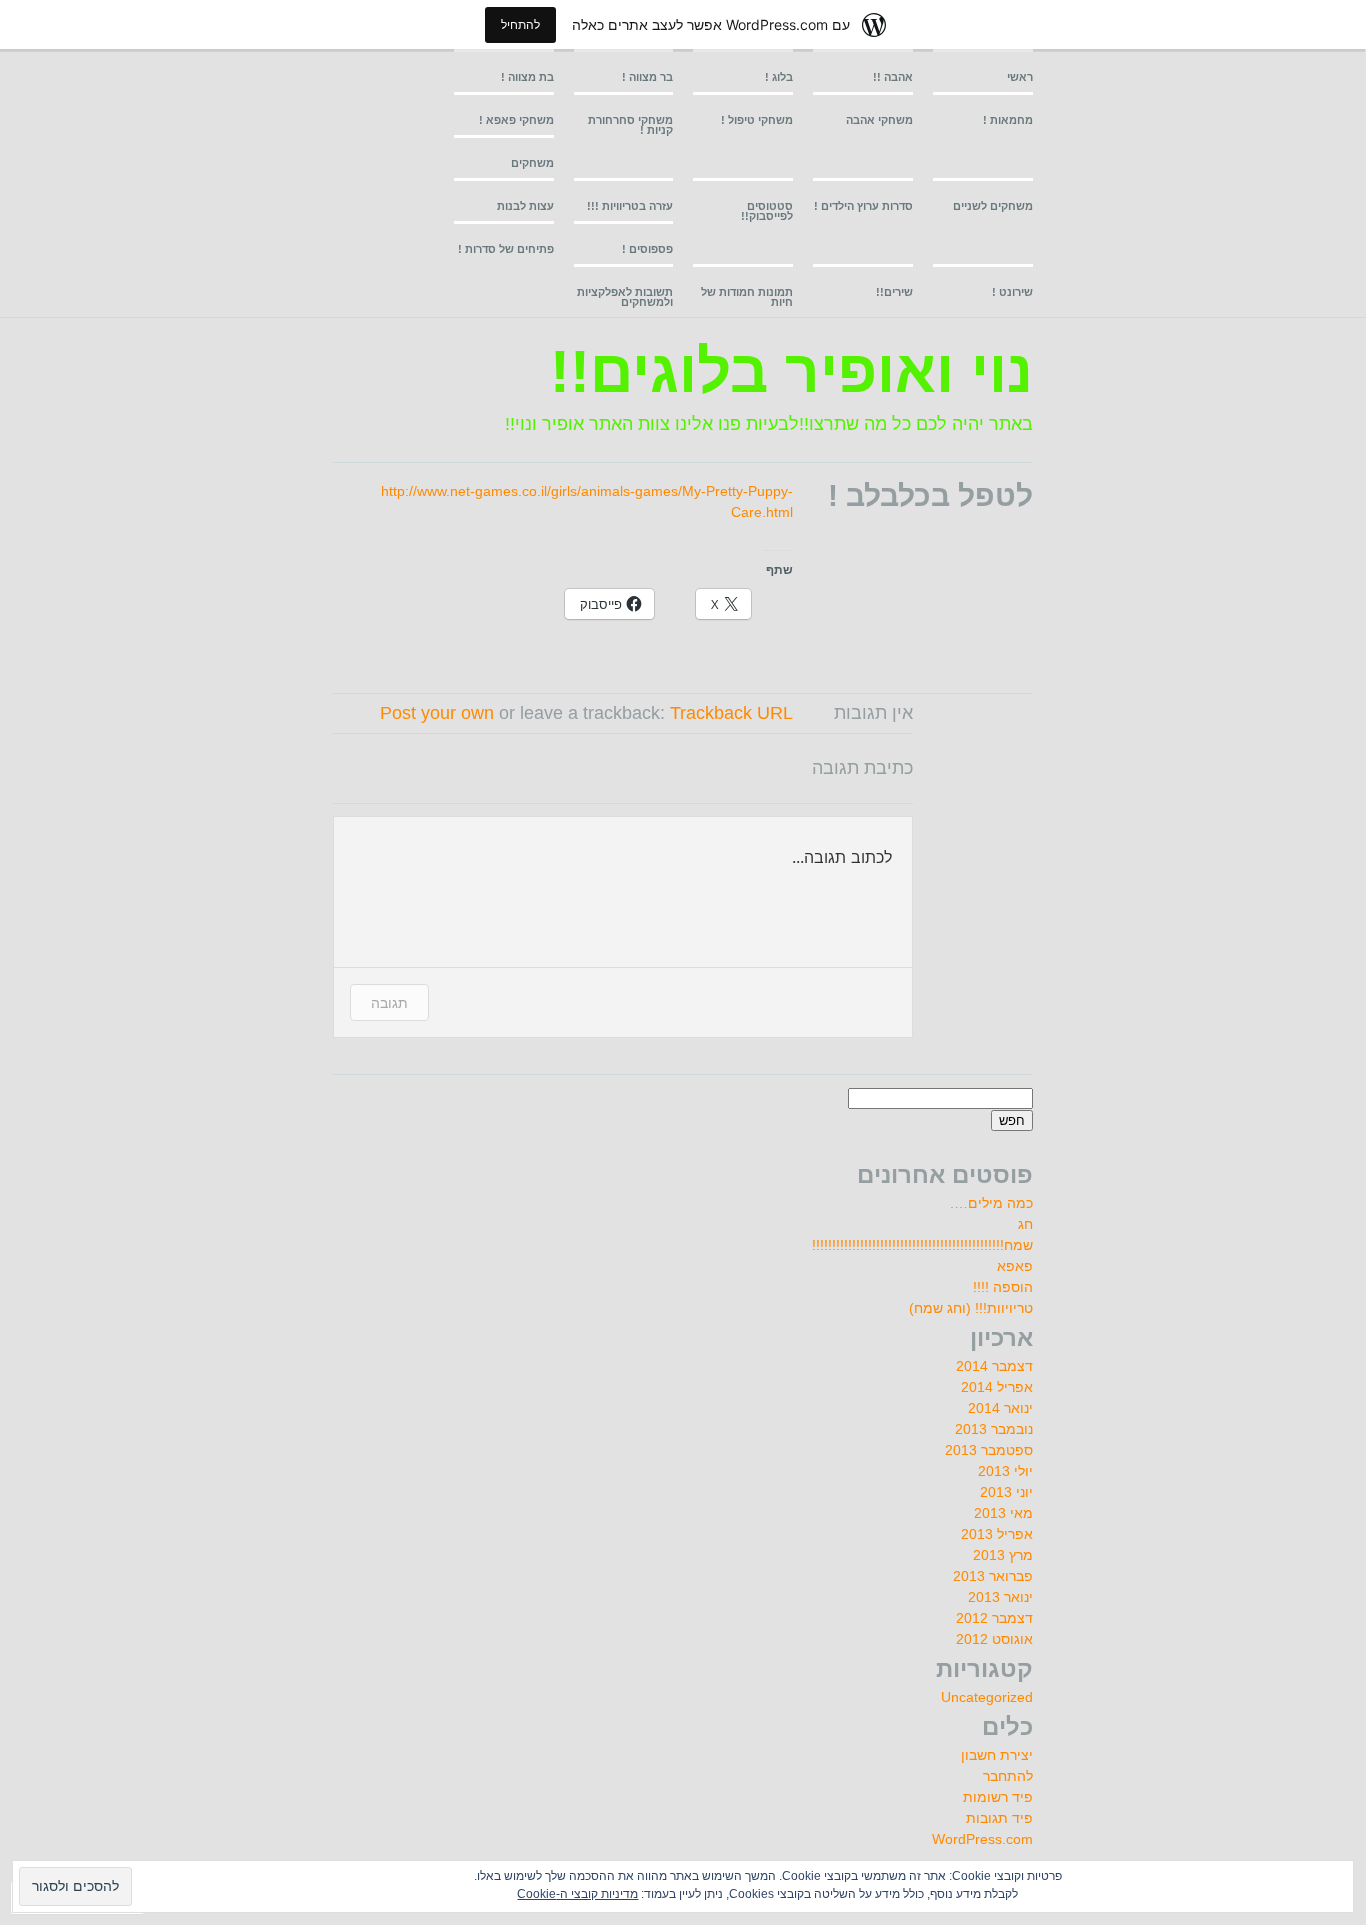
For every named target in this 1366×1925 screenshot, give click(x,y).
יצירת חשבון (997, 1755)
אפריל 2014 (997, 1387)
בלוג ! (779, 77)
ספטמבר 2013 (989, 1450)
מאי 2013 (1003, 1513)
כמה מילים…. (991, 1203)
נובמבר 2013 (994, 1429)
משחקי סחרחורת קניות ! (630, 125)
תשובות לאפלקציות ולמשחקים (625, 297)
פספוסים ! (647, 249)
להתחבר (1008, 1776)
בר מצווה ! (647, 77)
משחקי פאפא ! (516, 120)
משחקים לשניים (993, 206)
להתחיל (520, 24)
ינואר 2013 (1000, 1597)
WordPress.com (982, 1839)
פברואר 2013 (993, 1576)
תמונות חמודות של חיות (747, 297)
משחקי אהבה (879, 120)
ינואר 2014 (1000, 1408)
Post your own (437, 713)
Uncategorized (987, 1697)
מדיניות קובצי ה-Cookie (577, 1894)
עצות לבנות (525, 206)
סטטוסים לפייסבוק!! (767, 211)
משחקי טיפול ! (757, 120)
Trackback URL (731, 713)
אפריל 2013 (997, 1534)
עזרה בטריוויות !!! (630, 206)
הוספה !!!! (1003, 1287)
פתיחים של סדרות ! (506, 249)
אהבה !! (893, 77)
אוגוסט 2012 (994, 1639)
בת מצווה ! (527, 77)
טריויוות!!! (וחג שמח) (971, 1308)
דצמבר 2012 (994, 1618)
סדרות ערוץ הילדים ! (863, 206)
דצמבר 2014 (994, 1366)
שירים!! (894, 292)
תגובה (389, 1002)
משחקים (532, 163)
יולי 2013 (1005, 1471)
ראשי (1020, 77)
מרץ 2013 (1003, 1555)
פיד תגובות (999, 1818)
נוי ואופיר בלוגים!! (791, 371)
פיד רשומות (998, 1797)
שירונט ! (1012, 292)
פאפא (1015, 1266)
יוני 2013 (1006, 1492)
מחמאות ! (1008, 120)
